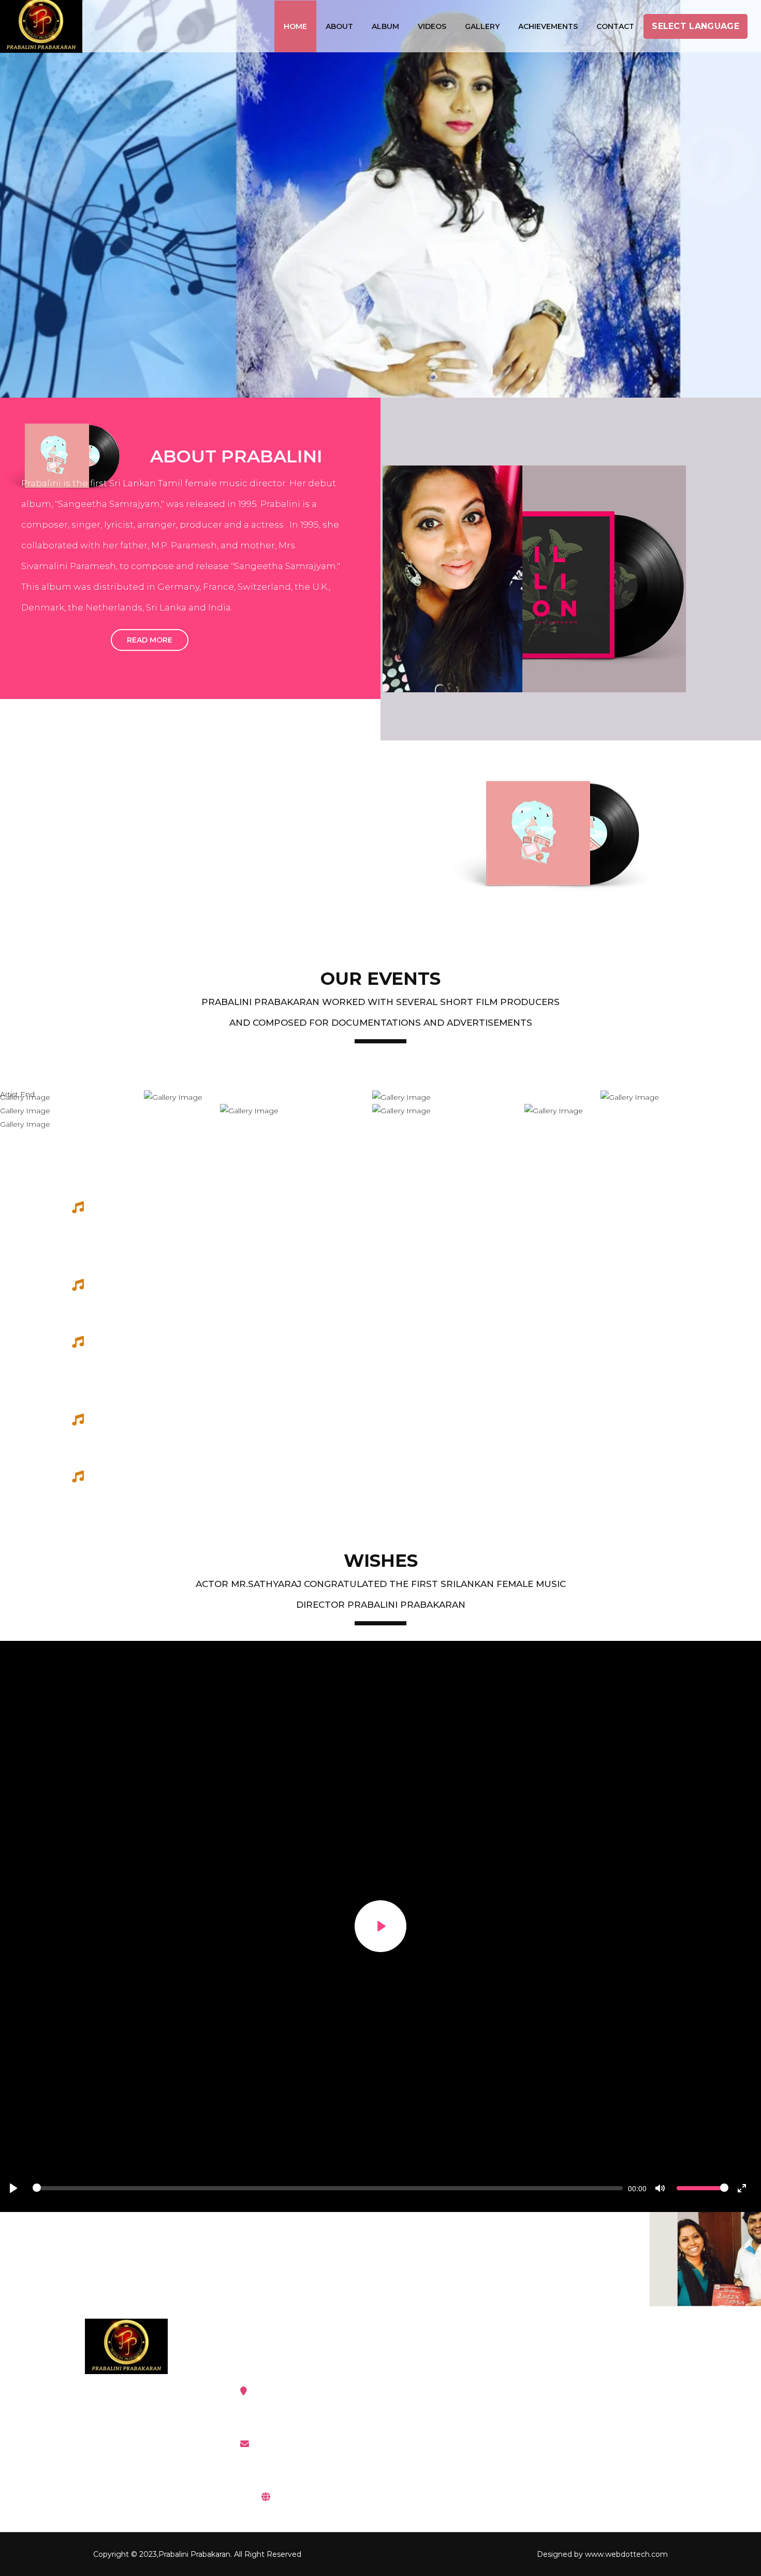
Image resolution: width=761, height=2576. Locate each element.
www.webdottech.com (626, 2554)
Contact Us (581, 2444)
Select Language (696, 26)
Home (295, 26)
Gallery (482, 26)
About (339, 26)
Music (422, 2391)
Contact (615, 26)
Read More (150, 640)
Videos (432, 26)
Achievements (548, 26)
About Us (577, 2418)
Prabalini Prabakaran (194, 2554)
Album (385, 26)
